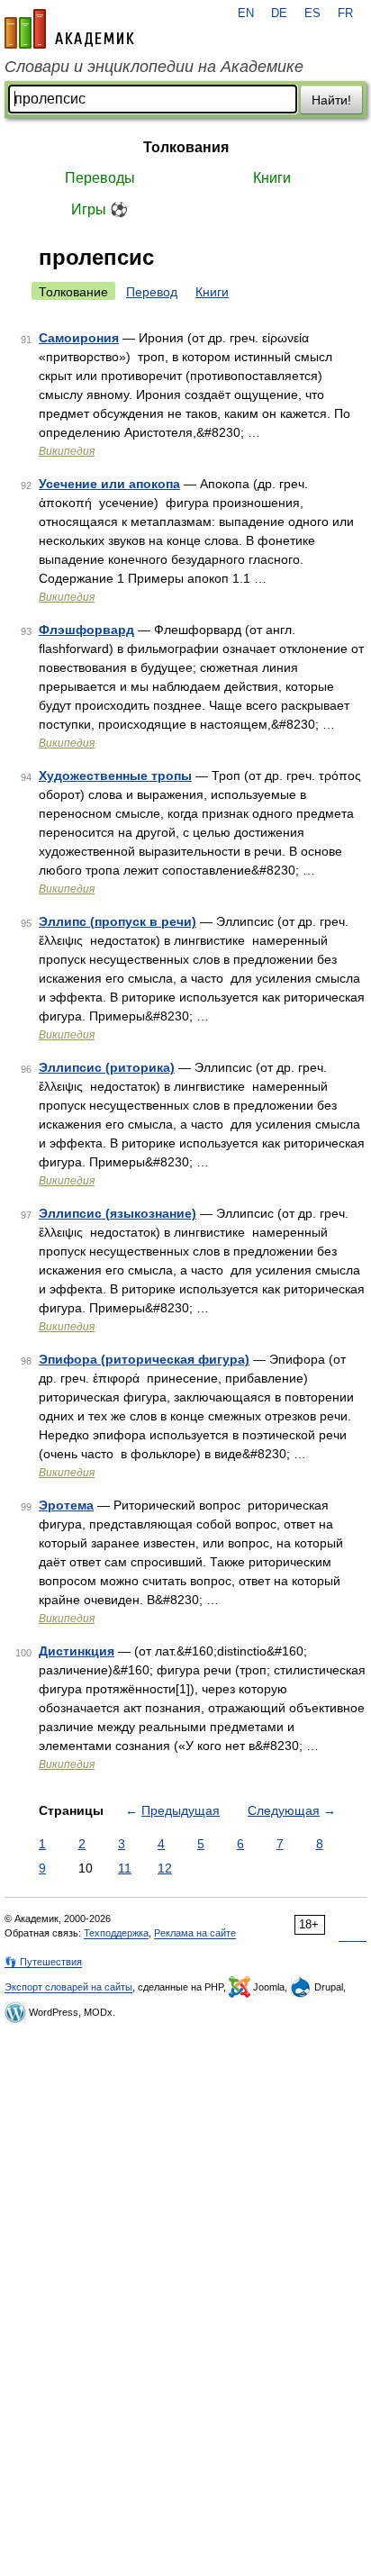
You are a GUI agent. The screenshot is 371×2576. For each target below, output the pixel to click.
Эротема (66, 1505)
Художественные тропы (115, 776)
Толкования (186, 147)
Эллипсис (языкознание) (118, 1213)
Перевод (152, 292)
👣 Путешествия (43, 1962)
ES (312, 14)
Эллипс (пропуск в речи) (118, 921)
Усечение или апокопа (109, 484)
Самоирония (79, 338)
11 (125, 1868)
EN (246, 14)
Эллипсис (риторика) (107, 1067)
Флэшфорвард (86, 630)
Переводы (100, 178)
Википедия (67, 451)
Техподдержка (116, 1933)
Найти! (331, 100)
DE (279, 14)
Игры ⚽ (100, 209)
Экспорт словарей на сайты (68, 1987)
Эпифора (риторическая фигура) (144, 1359)
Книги (272, 178)
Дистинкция (77, 1651)
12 (165, 1868)
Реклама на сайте (195, 1933)
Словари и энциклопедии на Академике (154, 67)
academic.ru (69, 29)
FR (345, 14)
